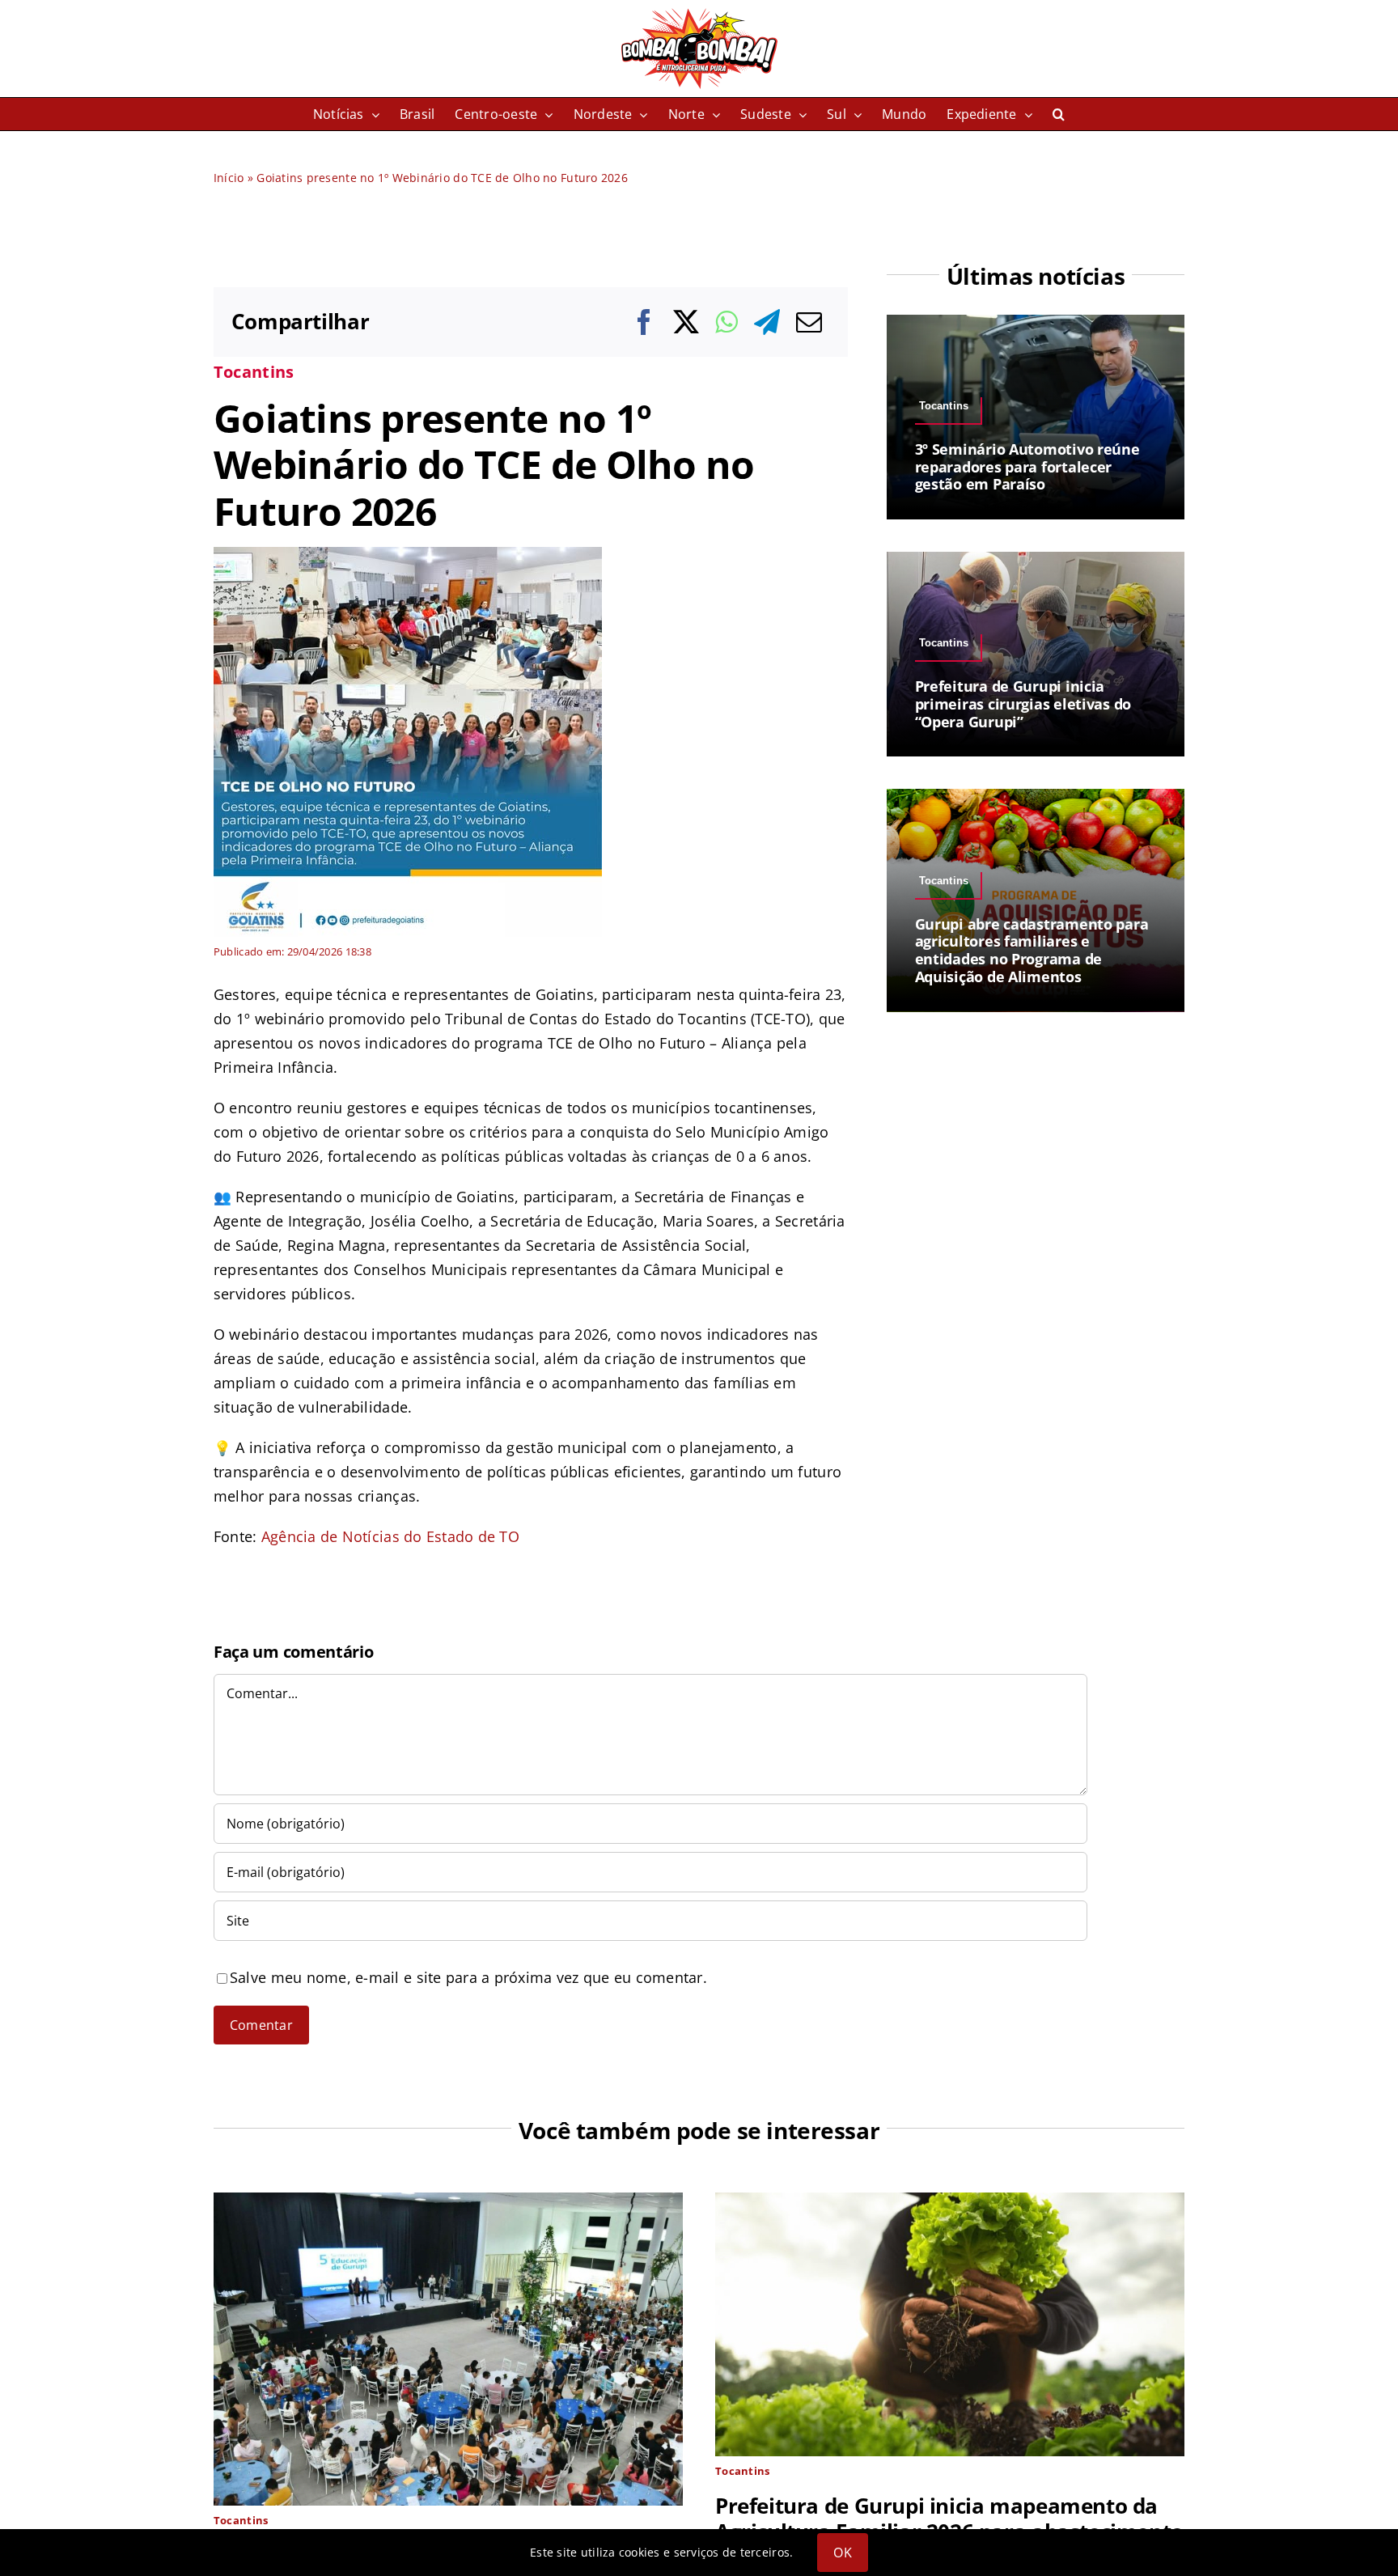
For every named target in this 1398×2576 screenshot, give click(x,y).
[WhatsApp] (726, 322)
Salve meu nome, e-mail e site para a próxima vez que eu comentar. (468, 1977)
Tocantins (254, 372)
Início (229, 178)
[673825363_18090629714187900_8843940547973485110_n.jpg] (408, 553)
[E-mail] (809, 322)
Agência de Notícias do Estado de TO (390, 1536)
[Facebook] (644, 322)
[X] (686, 322)
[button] (1059, 114)
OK (842, 2553)
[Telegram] (767, 322)
